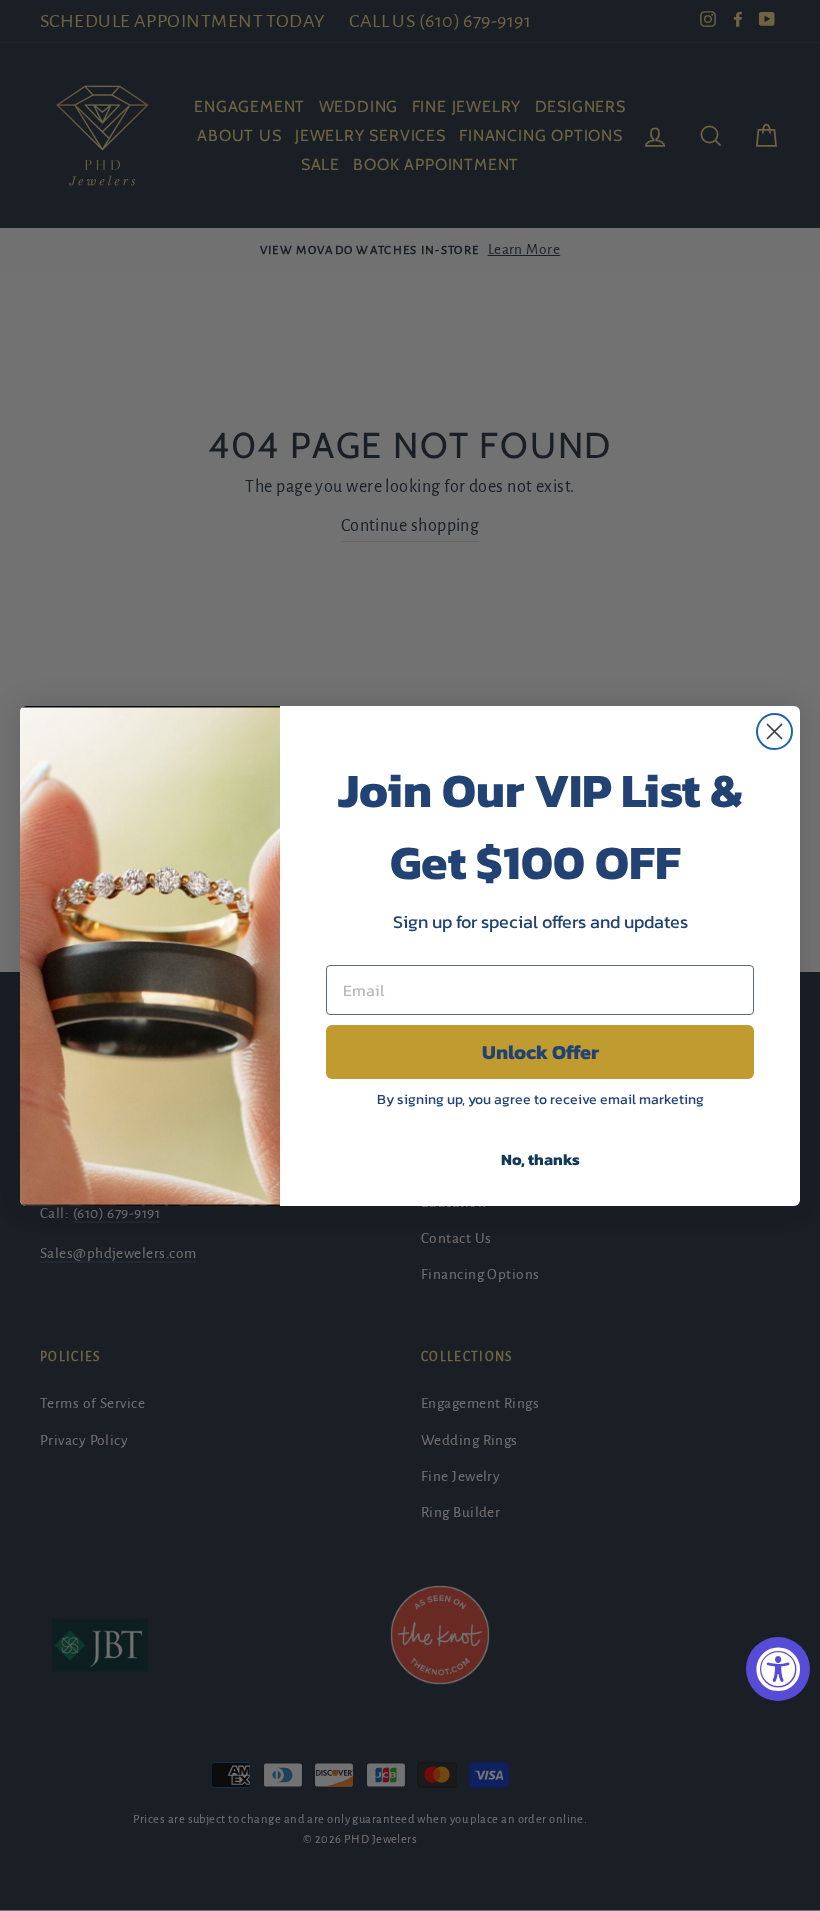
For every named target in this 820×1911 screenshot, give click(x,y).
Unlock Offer (540, 1052)
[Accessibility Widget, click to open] (778, 1669)
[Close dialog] (774, 731)
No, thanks (540, 1159)
